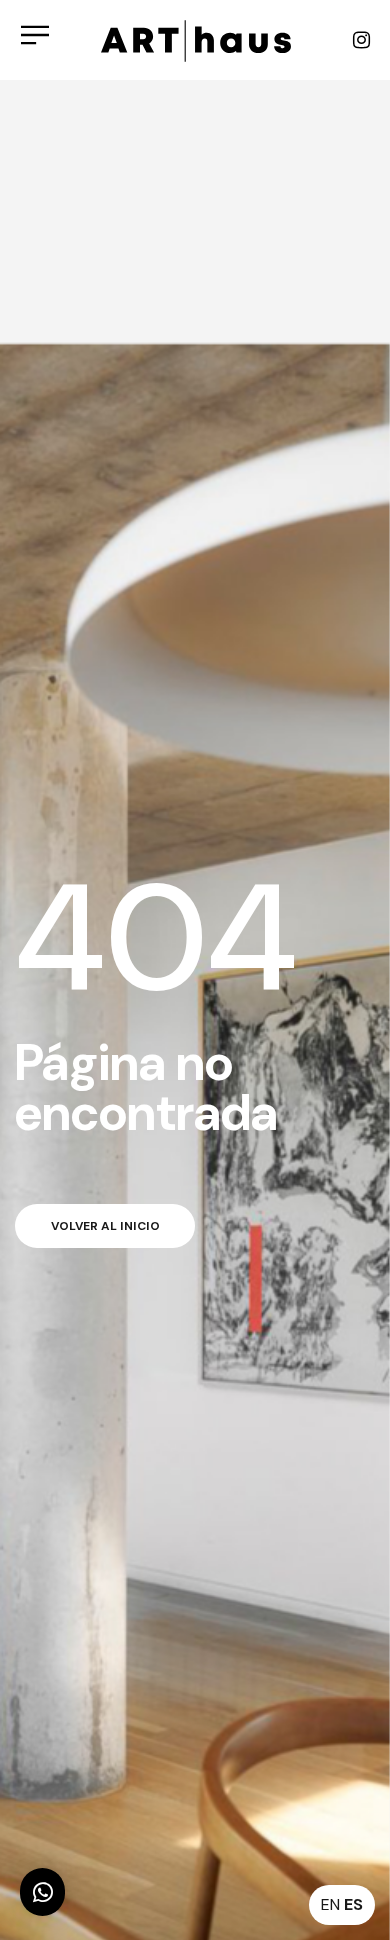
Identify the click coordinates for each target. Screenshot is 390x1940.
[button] (42, 1892)
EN (330, 1904)
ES (353, 1904)
